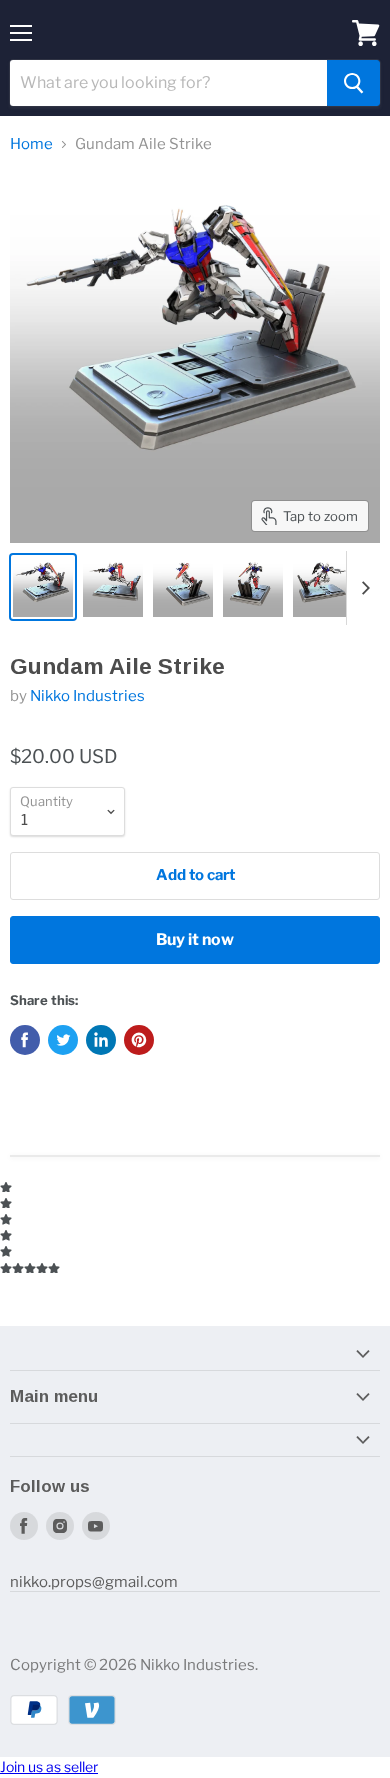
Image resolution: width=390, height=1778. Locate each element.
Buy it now (195, 939)
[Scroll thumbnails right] (362, 588)
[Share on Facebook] (25, 1040)
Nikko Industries (87, 696)
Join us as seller (49, 1766)
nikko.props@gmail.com (94, 1582)
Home (31, 144)
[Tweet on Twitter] (63, 1040)
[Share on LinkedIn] (101, 1040)
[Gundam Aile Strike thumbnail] (43, 587)
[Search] (353, 83)
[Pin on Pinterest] (139, 1040)
